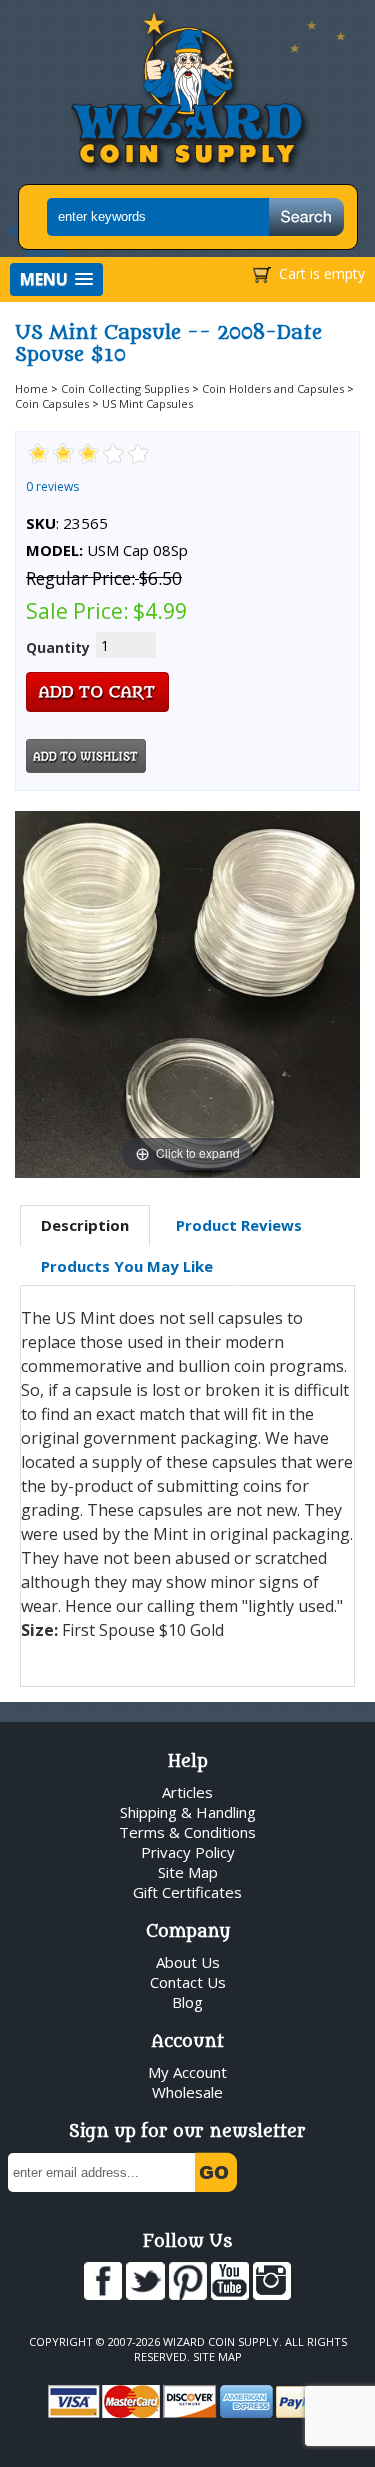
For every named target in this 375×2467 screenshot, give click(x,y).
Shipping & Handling (188, 1812)
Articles (187, 1792)
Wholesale (187, 2092)
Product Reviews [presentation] (239, 1225)
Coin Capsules (52, 403)
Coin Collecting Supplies (125, 388)
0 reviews (52, 486)
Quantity (58, 647)
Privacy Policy (188, 1852)
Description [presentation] (85, 1225)
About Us (188, 1962)
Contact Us (188, 1982)
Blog (187, 2002)
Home (31, 388)
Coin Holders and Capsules (273, 388)
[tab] (85, 1226)
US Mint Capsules (147, 403)
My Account (187, 2072)
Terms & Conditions (187, 1832)
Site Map (188, 1872)
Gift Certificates (187, 1892)
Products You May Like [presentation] (127, 1266)
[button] (56, 279)
